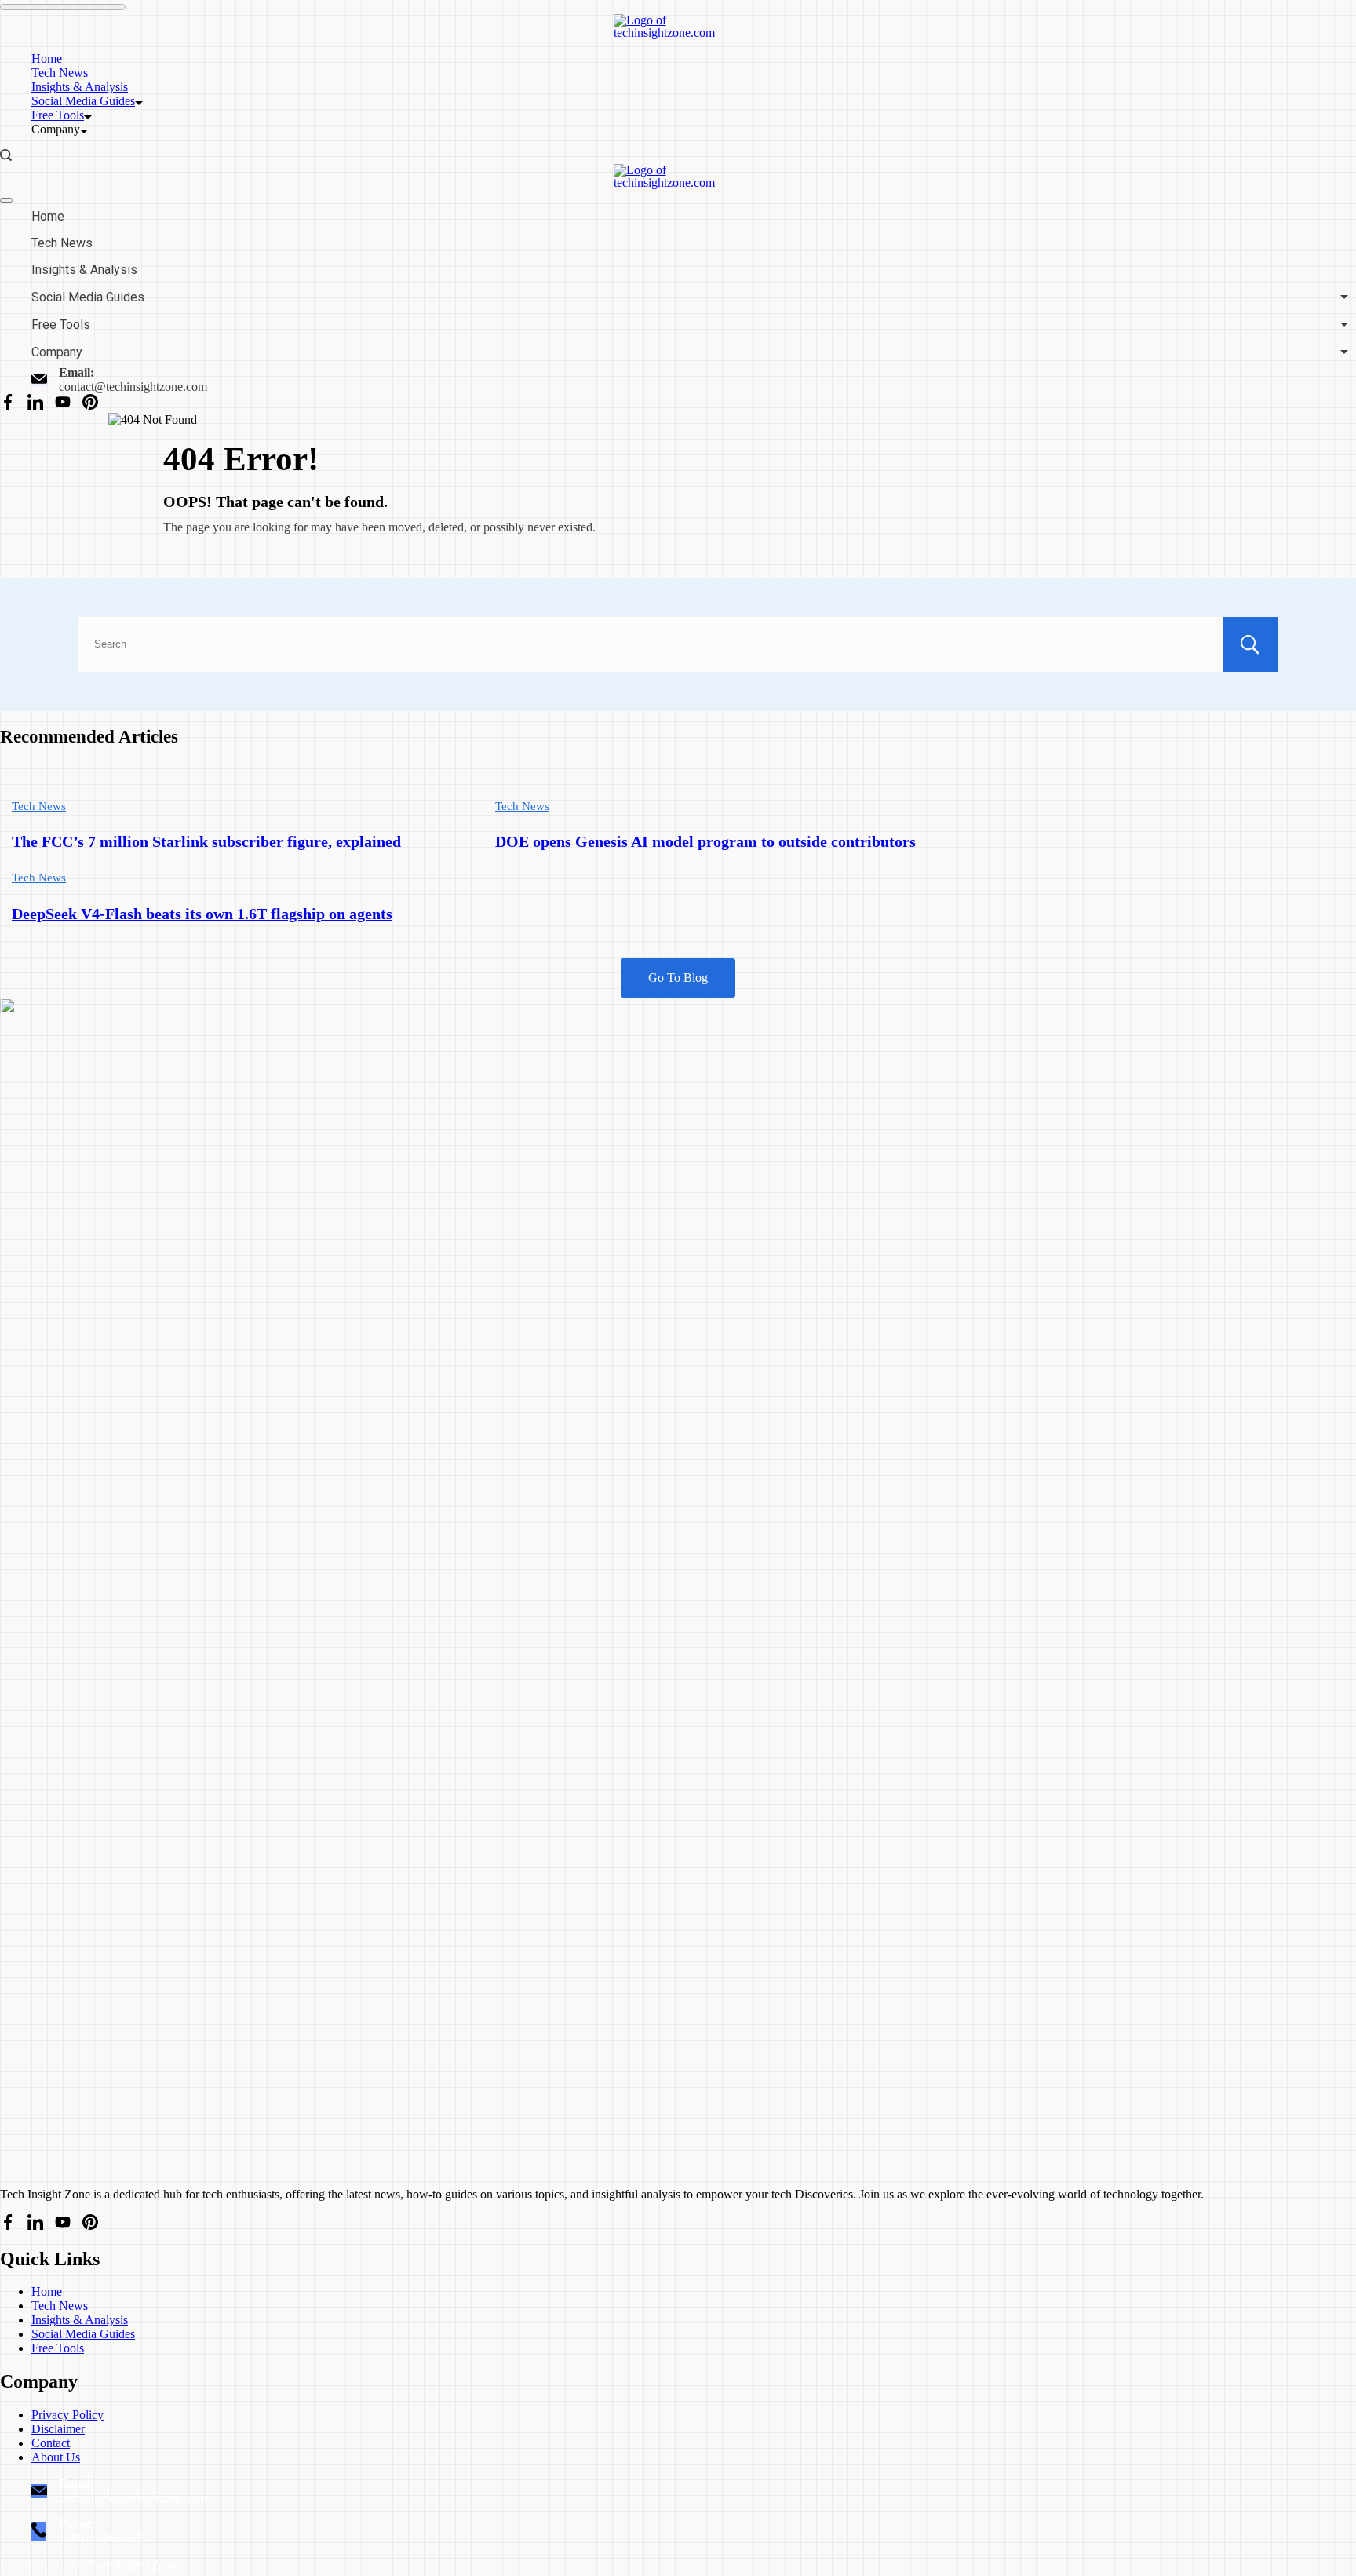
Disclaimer (58, 2429)
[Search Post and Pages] (6, 155)
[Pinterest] (90, 403)
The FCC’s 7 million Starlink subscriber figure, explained (206, 842)
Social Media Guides (83, 101)
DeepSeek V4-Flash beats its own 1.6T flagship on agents (202, 914)
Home (47, 58)
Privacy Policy (67, 2415)
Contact (51, 2443)
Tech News (60, 73)
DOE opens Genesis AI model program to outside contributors (705, 842)
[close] (6, 200)
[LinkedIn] (35, 403)
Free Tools (58, 115)
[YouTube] (63, 403)
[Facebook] (8, 403)
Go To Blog (678, 978)
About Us (56, 2457)
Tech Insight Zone (133, 2566)
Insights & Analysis (80, 87)
